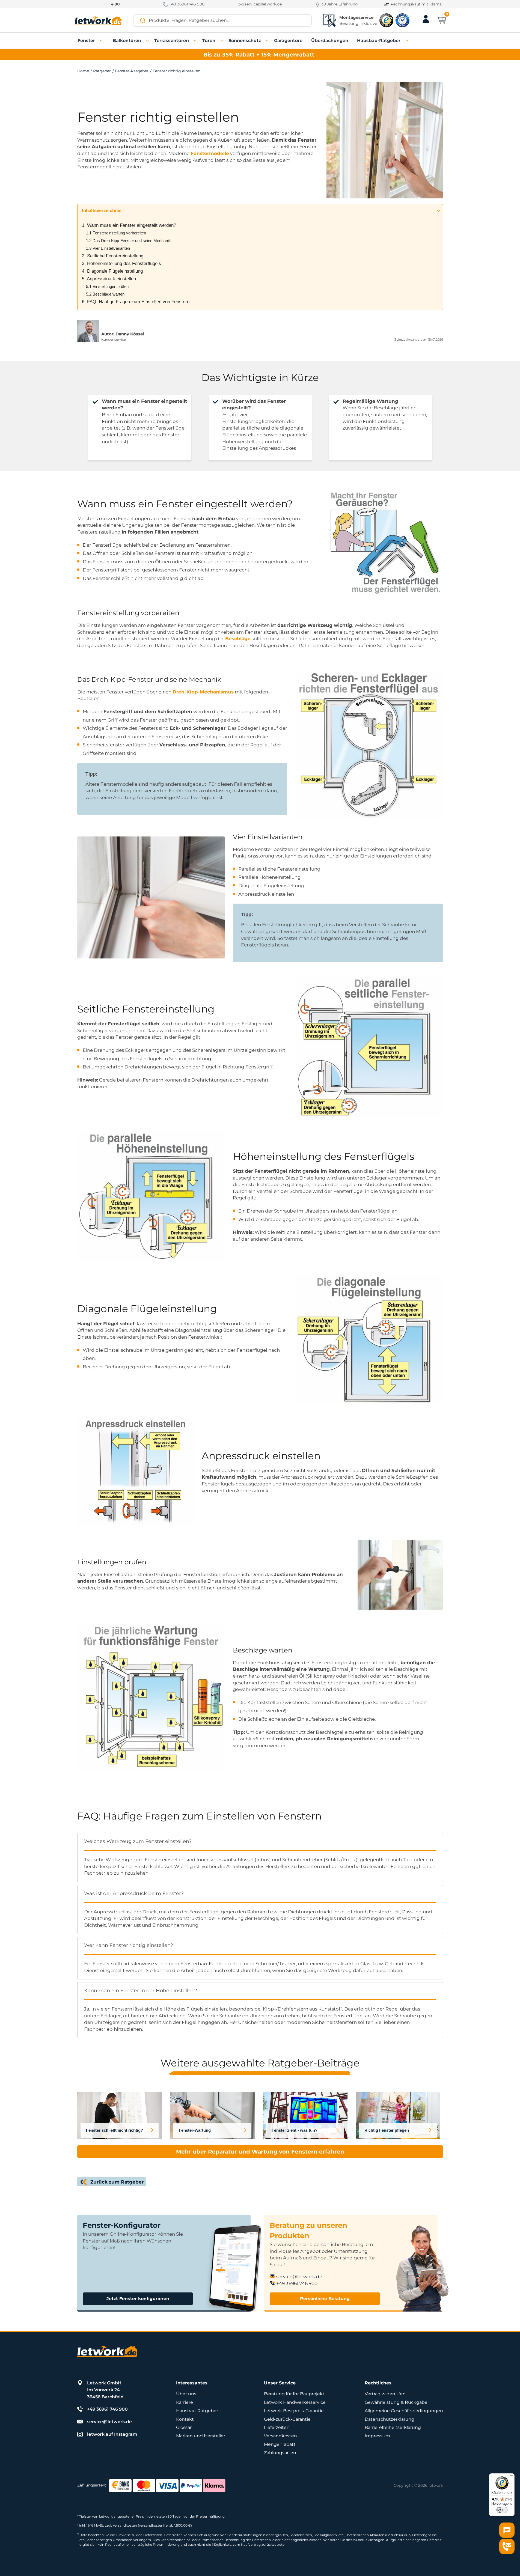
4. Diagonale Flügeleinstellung (112, 271)
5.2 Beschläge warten (105, 294)
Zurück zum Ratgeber (117, 2182)
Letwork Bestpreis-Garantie (294, 2411)
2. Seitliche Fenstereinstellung (113, 256)
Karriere (185, 2402)
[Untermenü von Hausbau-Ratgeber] (407, 41)
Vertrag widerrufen (385, 2394)
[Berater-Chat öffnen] (507, 2530)
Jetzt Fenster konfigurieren (138, 2299)
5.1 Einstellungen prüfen (107, 286)
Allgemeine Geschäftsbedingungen (404, 2411)
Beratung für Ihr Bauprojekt (294, 2394)
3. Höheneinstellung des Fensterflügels (121, 263)
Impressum (377, 2436)
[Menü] (511, 2477)
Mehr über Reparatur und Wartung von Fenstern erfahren (260, 2152)
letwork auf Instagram (112, 2434)
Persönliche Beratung (325, 2299)
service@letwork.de (263, 4)
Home (83, 71)
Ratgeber (102, 71)
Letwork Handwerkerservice (295, 2402)
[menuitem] (86, 41)
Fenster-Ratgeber (132, 71)
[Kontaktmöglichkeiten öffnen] (507, 2547)
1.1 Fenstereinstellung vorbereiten (116, 233)
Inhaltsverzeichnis (102, 211)
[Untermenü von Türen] (222, 41)
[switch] (502, 2510)
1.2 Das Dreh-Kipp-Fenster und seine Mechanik (128, 241)
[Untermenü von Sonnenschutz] (268, 41)
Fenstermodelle (210, 153)
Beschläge (238, 639)
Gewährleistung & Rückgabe (396, 2402)
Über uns (186, 2394)
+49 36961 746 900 (186, 4)
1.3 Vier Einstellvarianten (108, 248)
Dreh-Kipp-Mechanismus (203, 692)
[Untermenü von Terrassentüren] (195, 41)
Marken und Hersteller (201, 2436)
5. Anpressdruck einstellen (109, 279)
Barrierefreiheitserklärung (393, 2427)
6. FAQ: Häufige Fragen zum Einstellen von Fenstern (136, 302)
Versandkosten (280, 2436)
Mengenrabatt (280, 2444)
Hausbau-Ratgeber (197, 2411)
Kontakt (185, 2419)
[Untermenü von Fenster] (102, 41)
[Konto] (426, 23)
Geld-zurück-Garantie (287, 2419)
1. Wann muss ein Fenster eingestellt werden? (129, 225)
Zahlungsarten (280, 2453)
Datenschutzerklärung (390, 2419)
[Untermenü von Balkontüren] (148, 41)
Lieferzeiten (277, 2427)
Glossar (184, 2427)
